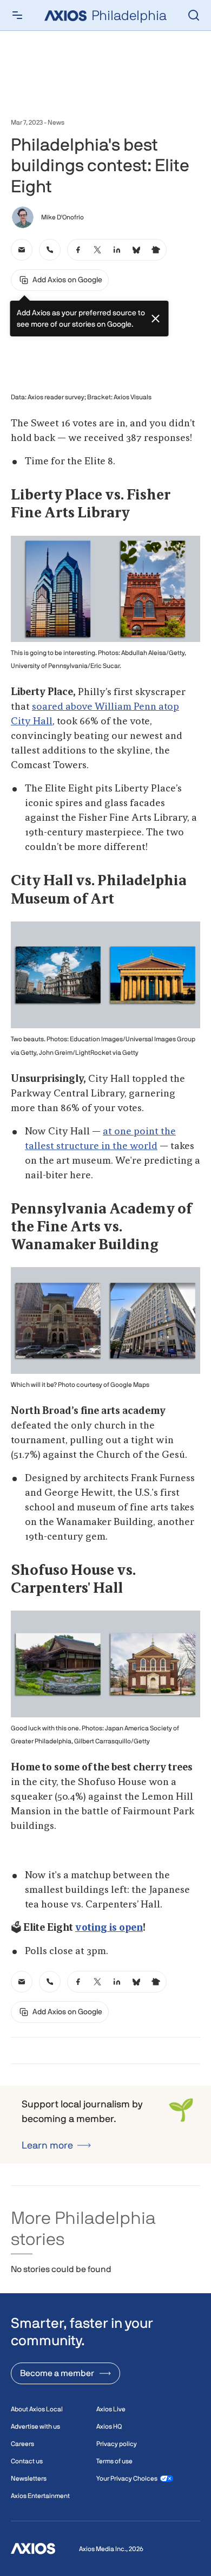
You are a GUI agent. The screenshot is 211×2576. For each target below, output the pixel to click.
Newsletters (29, 2478)
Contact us (27, 2461)
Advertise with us (35, 2426)
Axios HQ (109, 2426)
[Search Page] (194, 15)
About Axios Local (37, 2409)
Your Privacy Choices (127, 2478)
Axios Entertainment (40, 2496)
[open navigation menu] (17, 15)
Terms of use (114, 2461)
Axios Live (111, 2409)
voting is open (109, 1928)
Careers (22, 2444)
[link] (22, 250)
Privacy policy (117, 2444)
